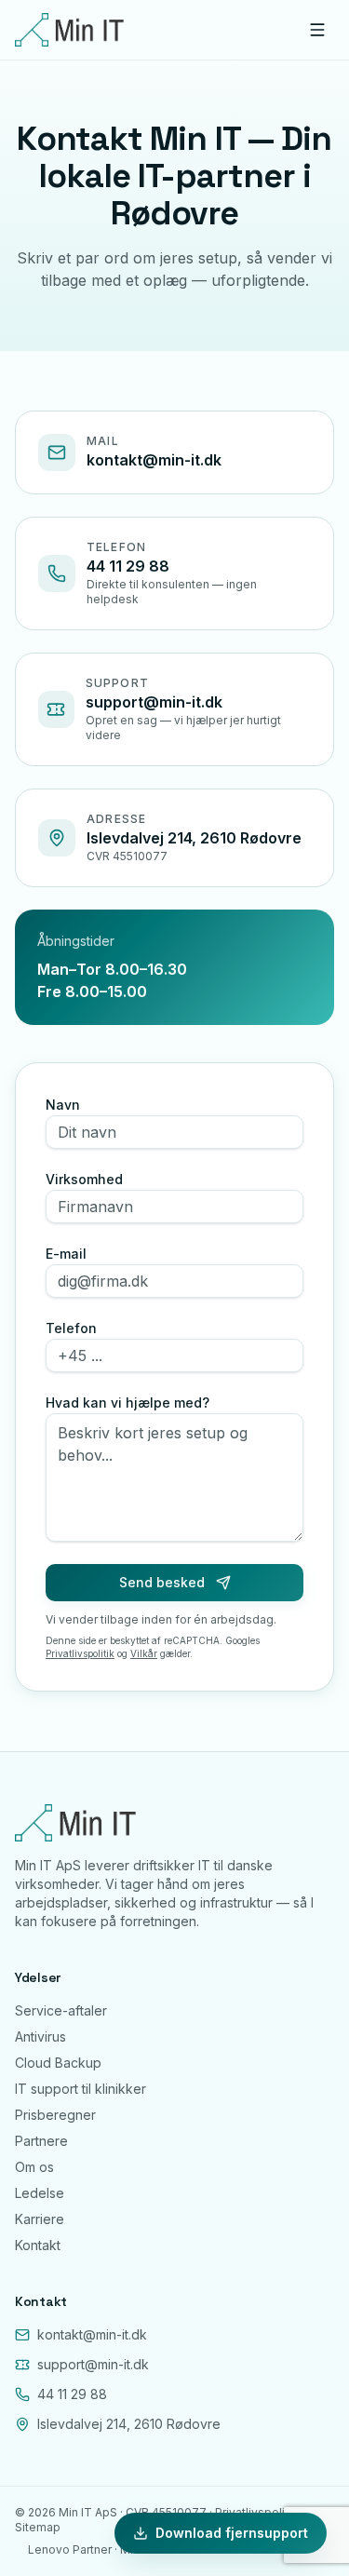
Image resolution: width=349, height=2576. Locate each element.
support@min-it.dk (154, 702)
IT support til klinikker (81, 2089)
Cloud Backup (58, 2063)
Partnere (41, 2141)
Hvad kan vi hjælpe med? (128, 1403)
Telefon (71, 1328)
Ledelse (40, 2193)
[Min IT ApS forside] (69, 30)
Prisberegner (55, 2115)
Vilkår (144, 1653)
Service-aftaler (61, 2010)
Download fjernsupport (232, 2533)
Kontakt (38, 2245)
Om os (34, 2167)
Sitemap (38, 2527)
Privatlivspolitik (80, 1653)
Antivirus (40, 2037)
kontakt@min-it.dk (154, 460)
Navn (63, 1105)
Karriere (40, 2219)
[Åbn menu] (317, 30)
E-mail (66, 1254)
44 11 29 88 (128, 566)
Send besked (162, 1582)
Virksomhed (84, 1179)
